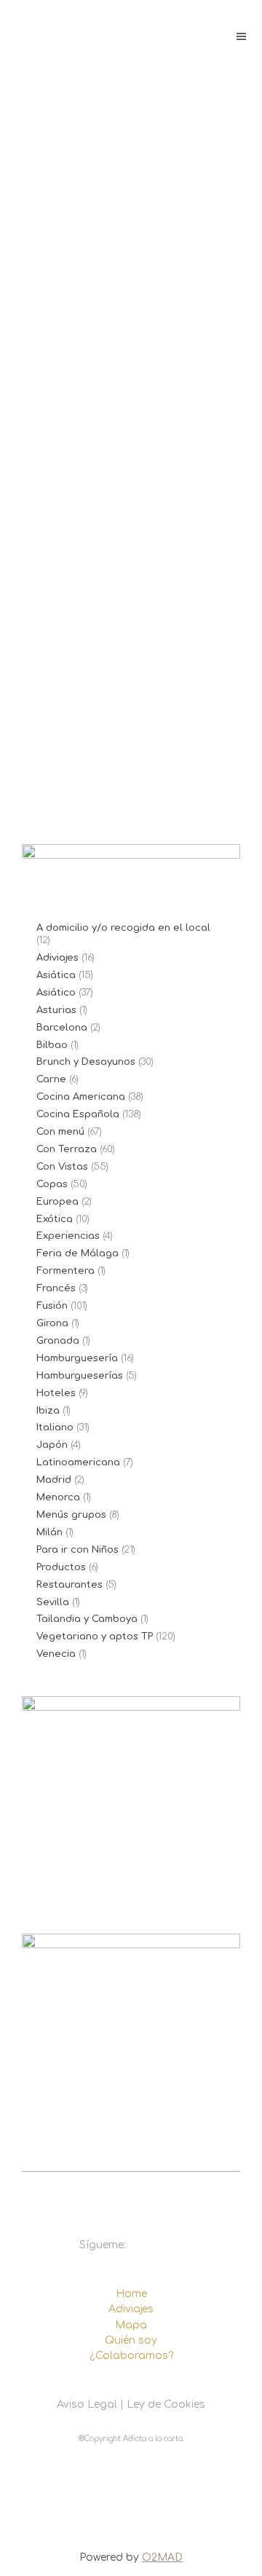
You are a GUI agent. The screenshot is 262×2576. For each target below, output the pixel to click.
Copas (52, 1184)
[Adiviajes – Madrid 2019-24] (131, 639)
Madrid (54, 1480)
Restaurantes (70, 1585)
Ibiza (48, 1411)
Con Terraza (67, 1149)
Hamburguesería (77, 1358)
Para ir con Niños (78, 1550)
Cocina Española (78, 1114)
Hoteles (56, 1393)
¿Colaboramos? (131, 2356)
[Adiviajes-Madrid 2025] (131, 277)
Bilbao (52, 1045)
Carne (51, 1079)
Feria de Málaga (78, 1253)
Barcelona (62, 1028)
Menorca (58, 1497)
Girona (52, 1323)
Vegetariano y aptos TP (95, 1636)
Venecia (56, 1654)
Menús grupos (71, 1515)
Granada (58, 1341)
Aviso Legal (87, 2404)
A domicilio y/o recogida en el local (123, 928)
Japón (52, 1445)
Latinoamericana (78, 1462)
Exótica (55, 1219)
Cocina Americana (81, 1097)
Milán (49, 1532)
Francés (56, 1288)
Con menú (60, 1132)
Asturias (56, 1010)
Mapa (131, 2325)
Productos (61, 1567)
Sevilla (53, 1602)
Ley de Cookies (166, 2404)
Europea (57, 1202)
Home (131, 2294)
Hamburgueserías (80, 1376)
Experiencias (68, 1236)
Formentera (65, 1271)
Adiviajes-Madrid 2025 (123, 424)
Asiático (56, 993)
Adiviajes (57, 958)
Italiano (55, 1427)
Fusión (52, 1306)
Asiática (56, 975)
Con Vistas (62, 1167)
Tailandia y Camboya (87, 1619)
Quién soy (131, 2340)
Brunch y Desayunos (86, 1062)
